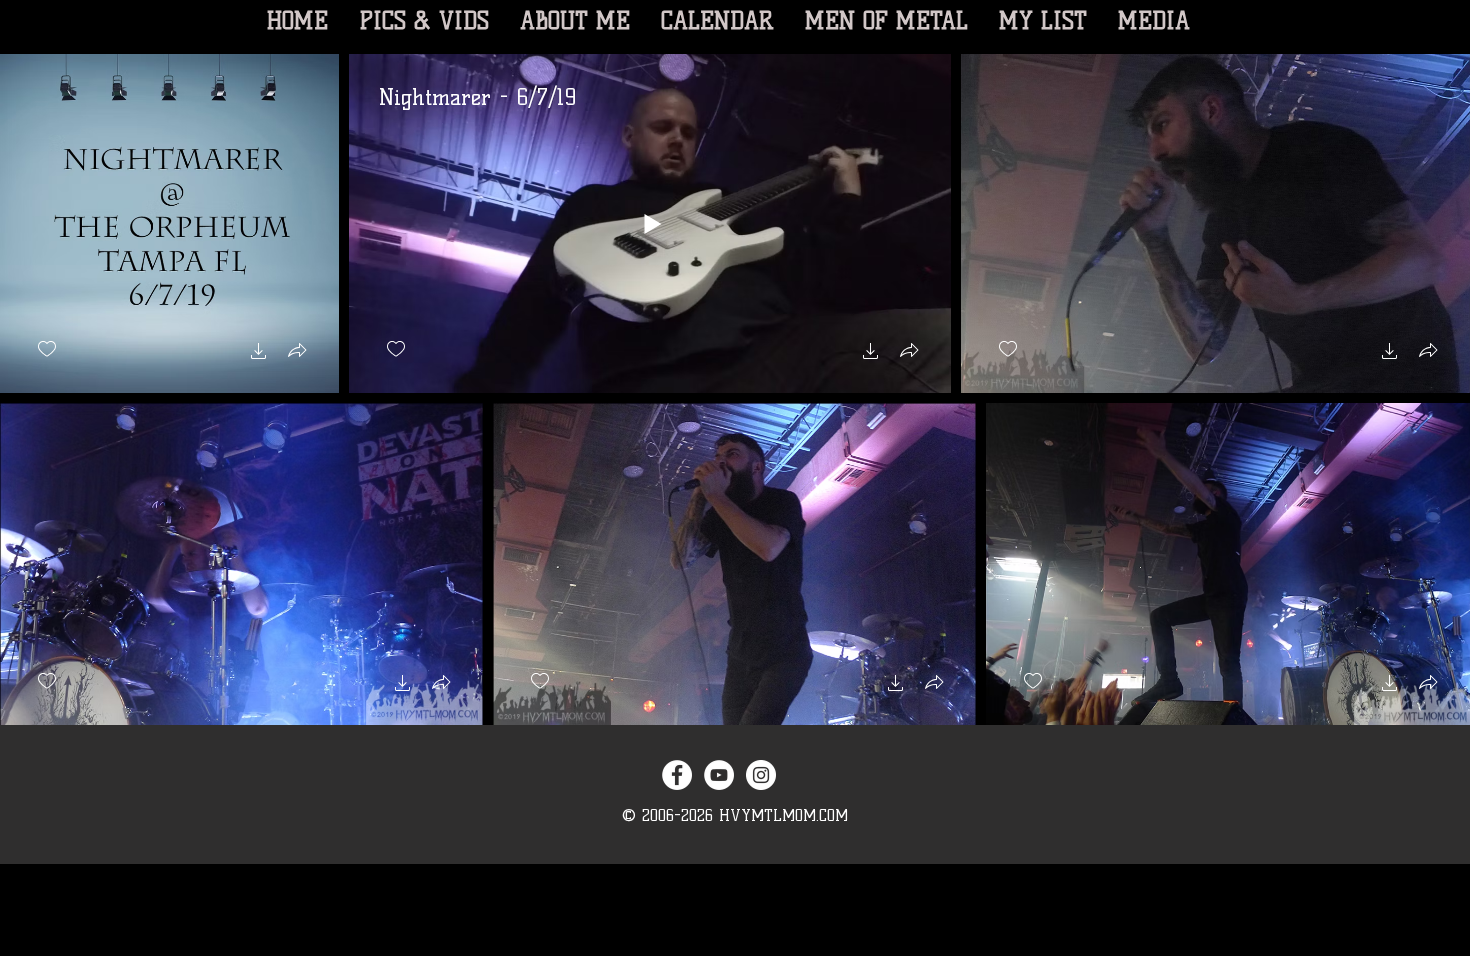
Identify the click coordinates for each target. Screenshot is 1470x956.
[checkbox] (47, 349)
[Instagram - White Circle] (761, 775)
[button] (259, 353)
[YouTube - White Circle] (719, 775)
